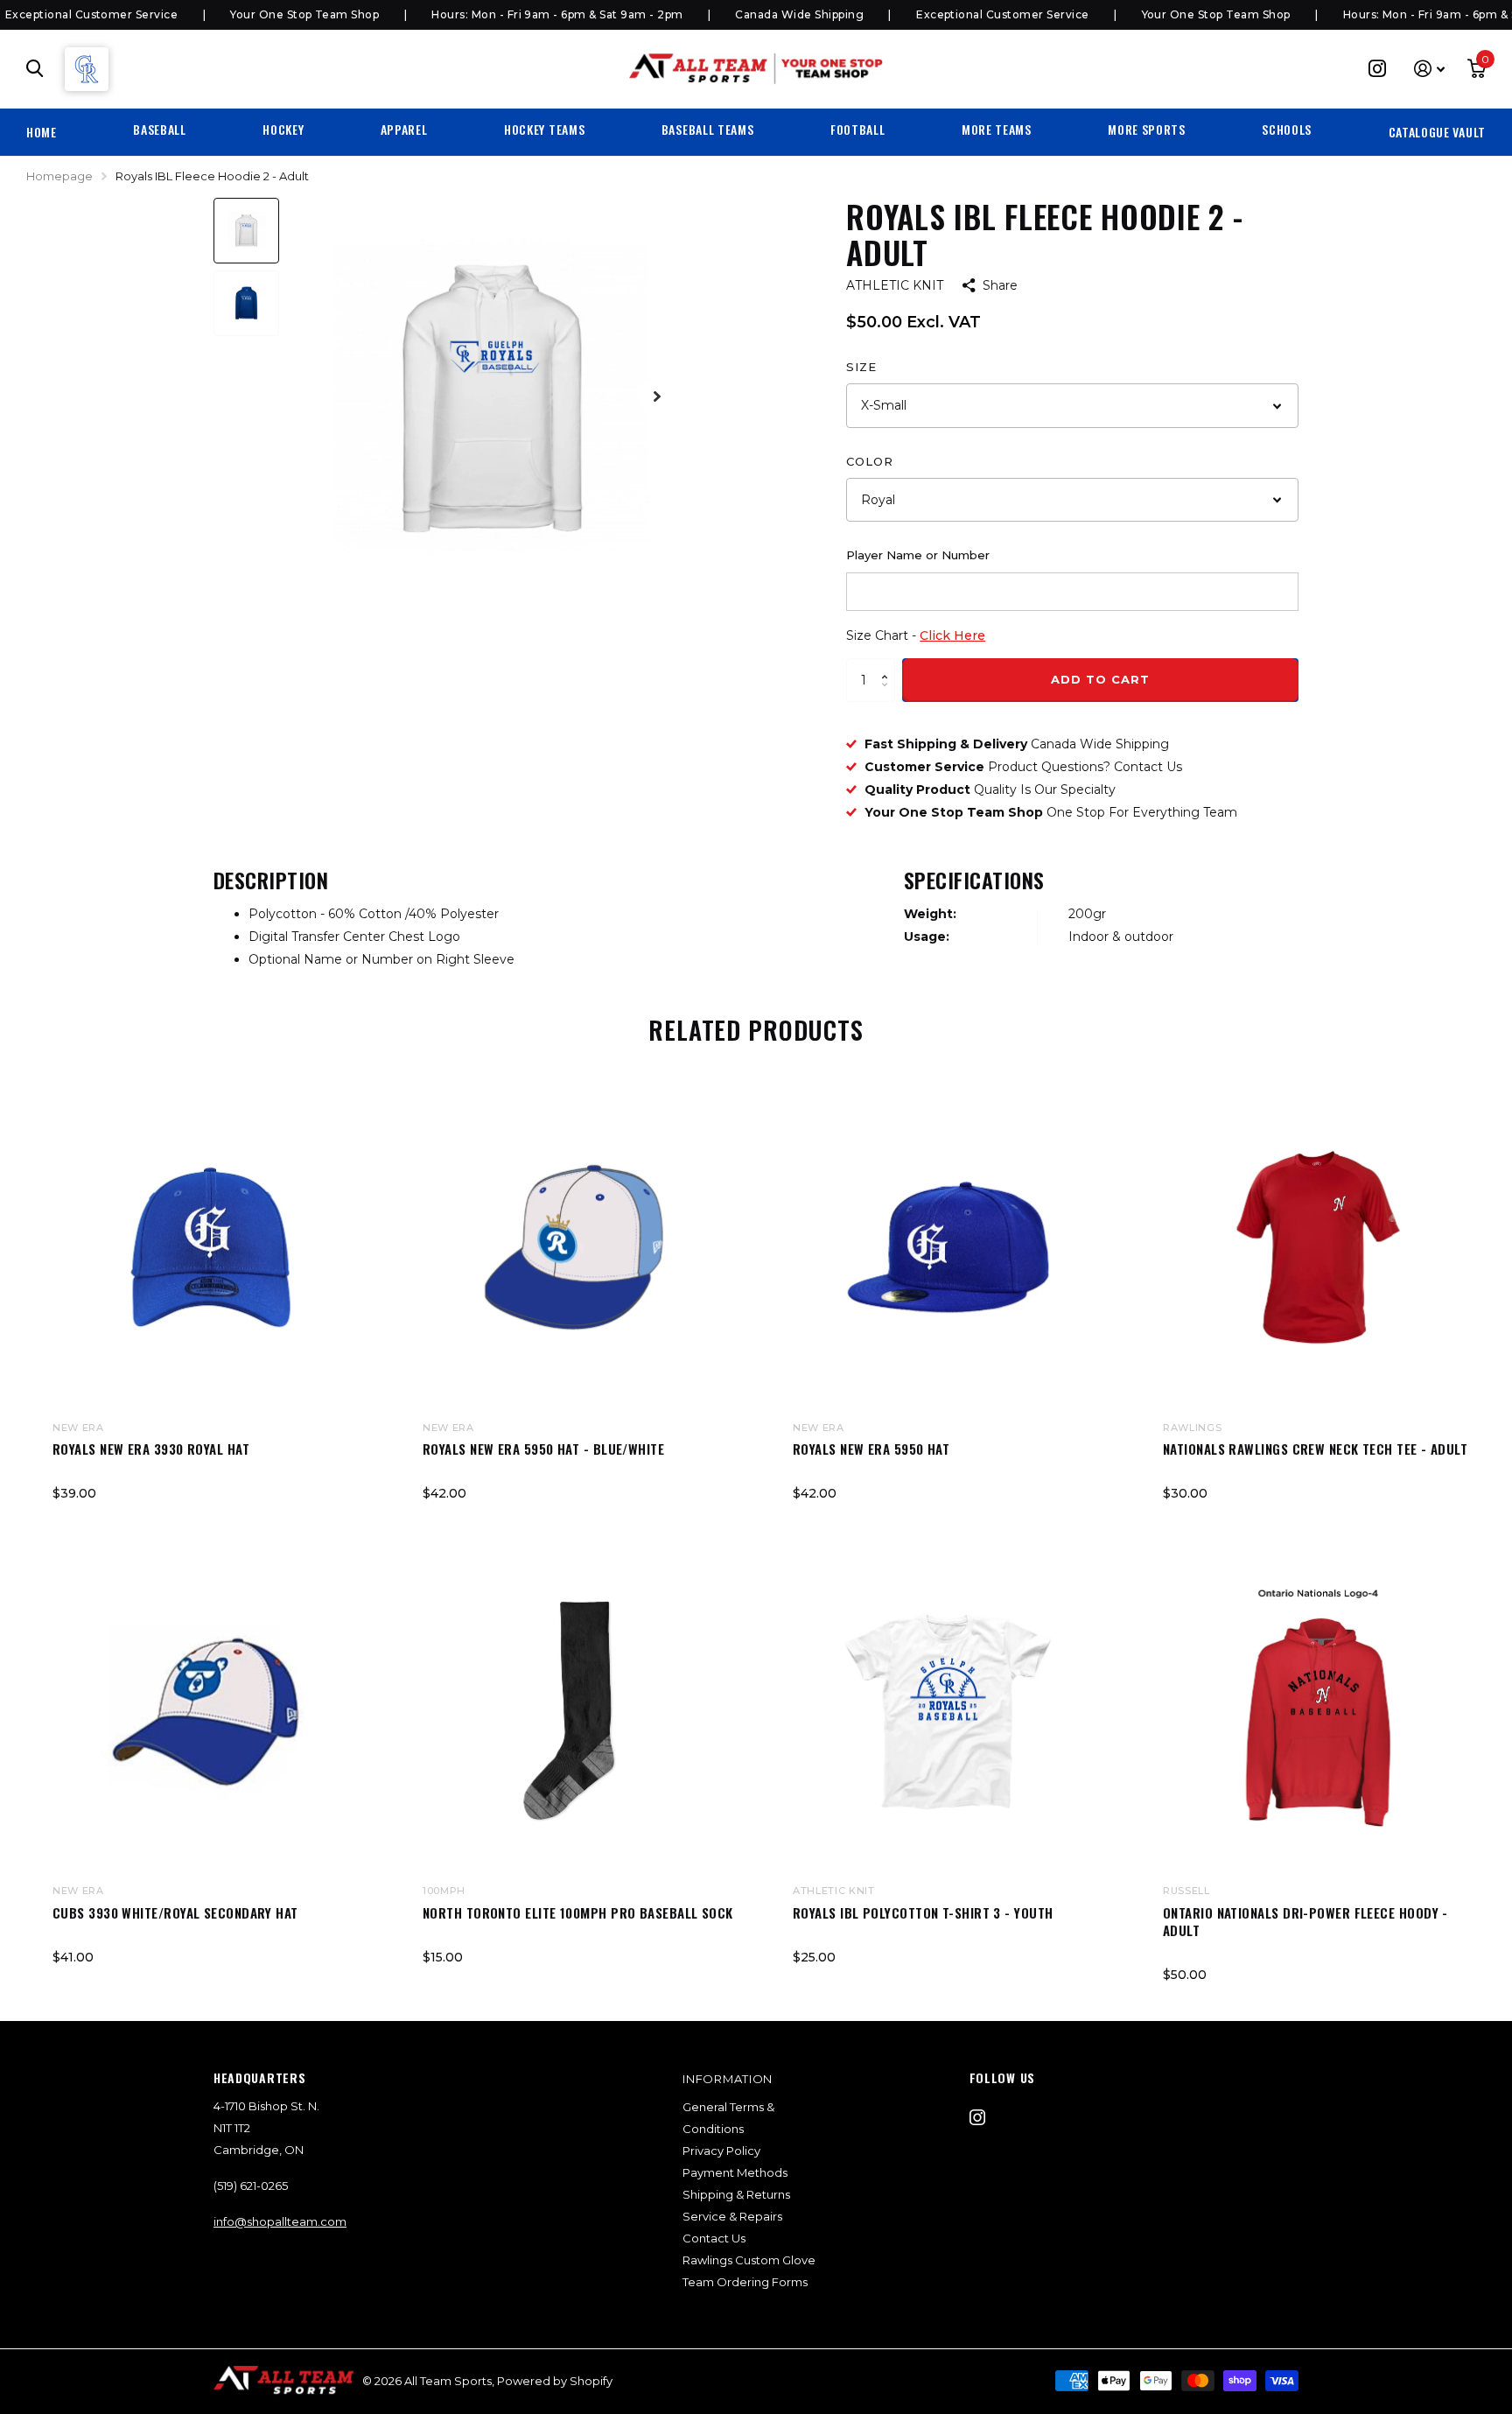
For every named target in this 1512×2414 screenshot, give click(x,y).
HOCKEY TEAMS (544, 129)
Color (870, 461)
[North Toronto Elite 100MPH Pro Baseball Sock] (578, 1711)
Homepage (59, 176)
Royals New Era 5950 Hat (871, 1449)
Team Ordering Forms (745, 2282)
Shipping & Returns (736, 2194)
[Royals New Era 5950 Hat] (948, 1248)
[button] (889, 665)
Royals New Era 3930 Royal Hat (151, 1449)
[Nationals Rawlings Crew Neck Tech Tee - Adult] (1318, 1248)
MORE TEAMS (997, 129)
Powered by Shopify (555, 2381)
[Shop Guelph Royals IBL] (87, 69)
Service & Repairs (732, 2216)
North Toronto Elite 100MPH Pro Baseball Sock (578, 1912)
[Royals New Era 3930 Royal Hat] (208, 1248)
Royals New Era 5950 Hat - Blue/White (543, 1449)
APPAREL (404, 129)
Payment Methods (735, 2172)
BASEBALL (160, 129)
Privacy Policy (721, 2151)
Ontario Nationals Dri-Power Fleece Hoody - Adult (1305, 1922)
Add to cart (1100, 679)
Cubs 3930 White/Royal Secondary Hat (175, 1912)
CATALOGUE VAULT (1438, 132)
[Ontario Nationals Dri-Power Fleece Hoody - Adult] (1318, 1711)
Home (42, 132)
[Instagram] (977, 2117)
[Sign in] (1429, 69)
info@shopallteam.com (280, 2221)
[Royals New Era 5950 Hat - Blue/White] (578, 1248)
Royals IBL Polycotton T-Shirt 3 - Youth (923, 1912)
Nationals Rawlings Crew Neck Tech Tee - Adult (1315, 1449)
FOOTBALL (858, 129)
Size (861, 367)
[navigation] (246, 231)
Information (728, 2079)
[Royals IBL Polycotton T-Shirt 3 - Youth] (948, 1711)
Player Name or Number (918, 555)
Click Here (952, 635)
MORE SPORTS (1147, 129)
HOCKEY (283, 129)
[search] (35, 69)
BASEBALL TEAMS (708, 129)
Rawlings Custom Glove (749, 2260)
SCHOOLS (1287, 129)
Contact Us (714, 2238)
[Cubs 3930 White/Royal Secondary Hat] (208, 1711)
